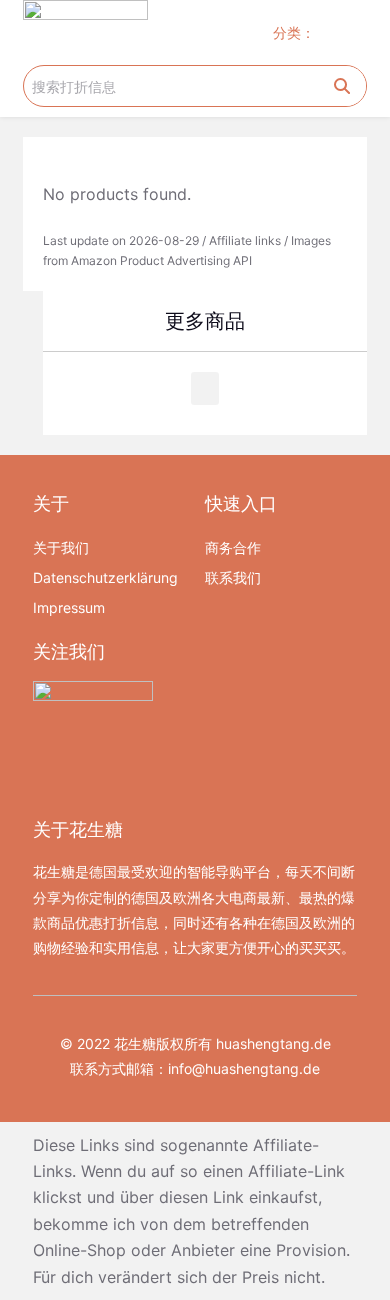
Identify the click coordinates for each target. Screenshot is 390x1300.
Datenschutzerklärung (105, 577)
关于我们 (61, 547)
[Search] (342, 86)
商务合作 (233, 547)
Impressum (69, 607)
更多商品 (205, 321)
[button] (348, 32)
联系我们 (233, 577)
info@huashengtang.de (244, 1068)
